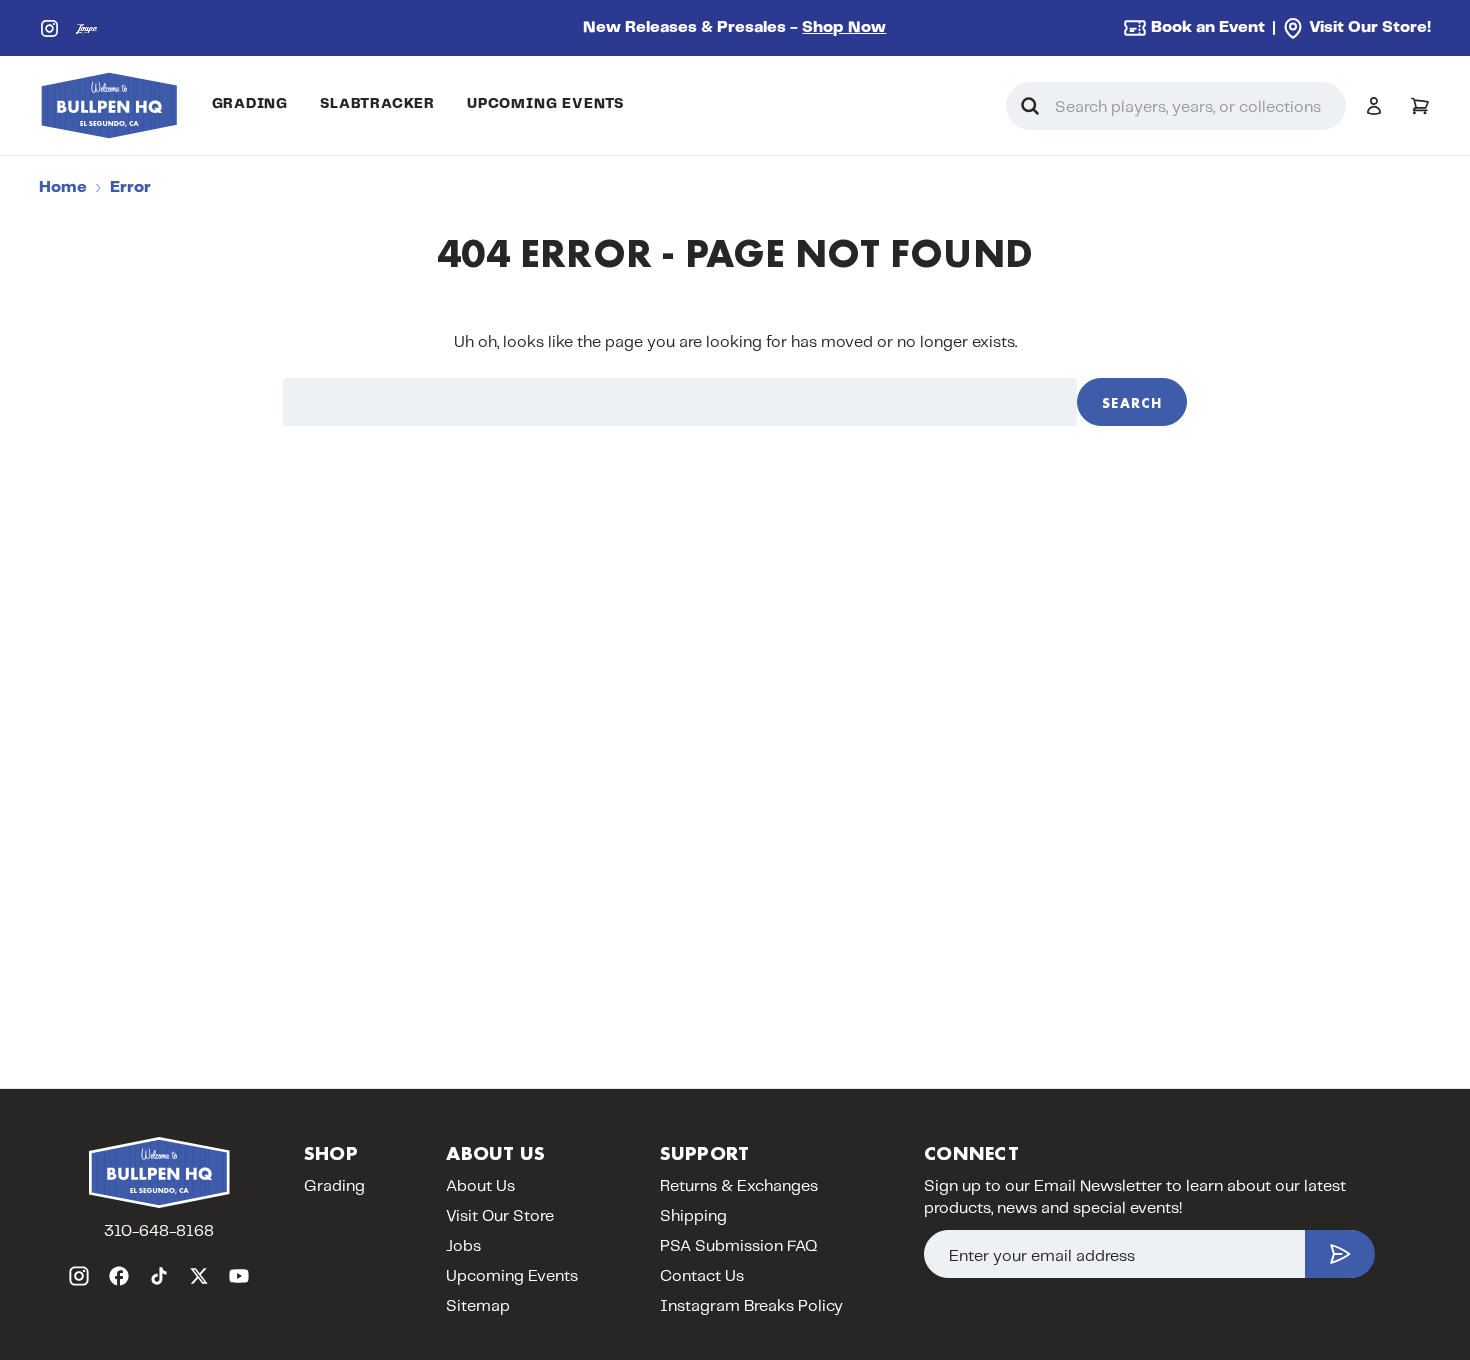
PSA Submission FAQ (739, 1246)
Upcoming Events (545, 104)
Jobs (463, 1246)
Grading (250, 104)
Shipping (693, 1216)
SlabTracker (377, 104)
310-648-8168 (159, 1231)
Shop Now (844, 27)
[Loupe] (86, 28)
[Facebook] (119, 1276)
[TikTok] (159, 1276)
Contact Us (702, 1276)
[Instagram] (49, 28)
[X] (199, 1276)
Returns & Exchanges (739, 1186)
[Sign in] (1374, 106)
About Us (480, 1186)
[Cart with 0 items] (1420, 106)
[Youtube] (239, 1276)
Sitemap (478, 1306)
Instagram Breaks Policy (751, 1306)
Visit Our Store (500, 1216)
